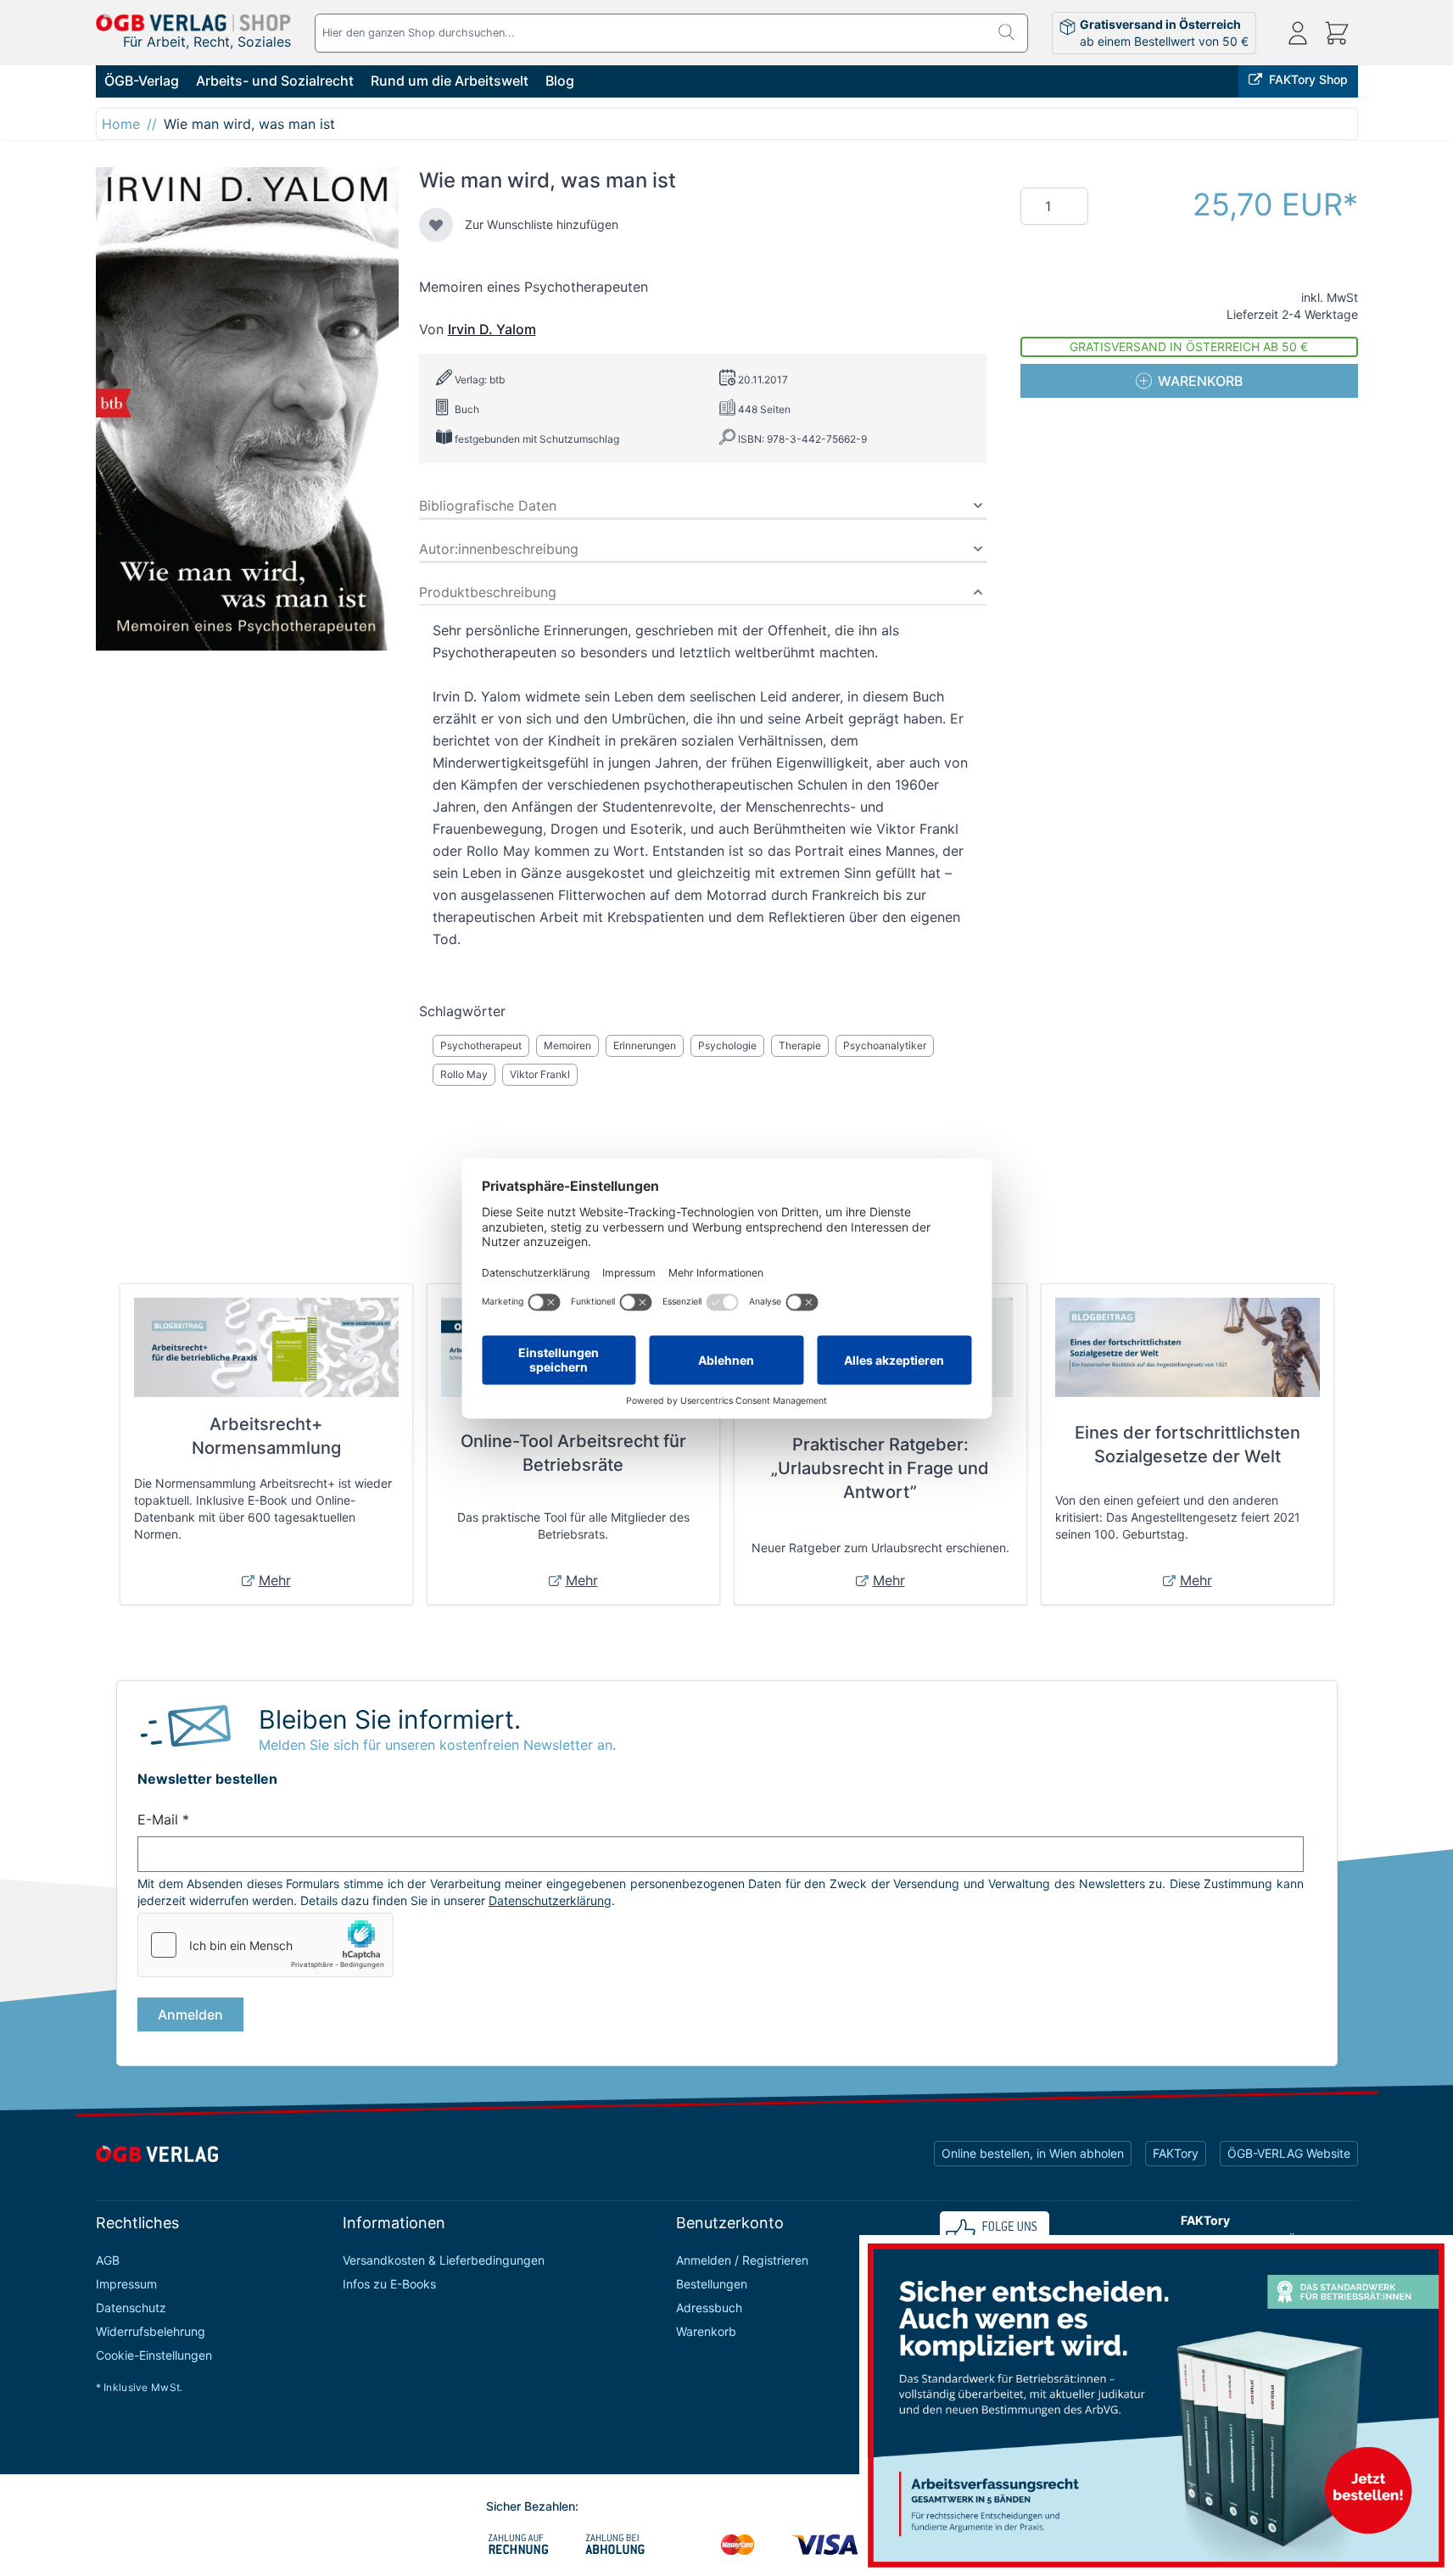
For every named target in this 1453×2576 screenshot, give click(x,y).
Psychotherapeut (481, 1045)
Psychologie (727, 1045)
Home (121, 124)
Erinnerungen (645, 1045)
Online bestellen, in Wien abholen (1033, 2153)
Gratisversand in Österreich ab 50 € (1189, 346)
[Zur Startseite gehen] (193, 22)
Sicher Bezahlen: (532, 2506)
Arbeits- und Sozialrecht (275, 81)
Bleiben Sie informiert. (390, 1719)
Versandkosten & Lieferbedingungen (444, 2260)
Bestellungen (712, 2284)
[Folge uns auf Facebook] (995, 2233)
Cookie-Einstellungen (154, 2355)
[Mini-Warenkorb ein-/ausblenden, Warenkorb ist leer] (1337, 33)
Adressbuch (709, 2308)
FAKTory (1176, 2153)
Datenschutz (131, 2308)
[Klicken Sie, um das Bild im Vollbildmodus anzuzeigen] (247, 409)
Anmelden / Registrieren (742, 2260)
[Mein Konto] (1298, 33)
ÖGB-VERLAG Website (1289, 2153)
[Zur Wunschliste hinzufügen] (436, 225)
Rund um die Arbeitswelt (450, 81)
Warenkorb (706, 2331)
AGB (108, 2260)
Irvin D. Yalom (492, 329)
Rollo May (464, 1074)
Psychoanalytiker (885, 1045)
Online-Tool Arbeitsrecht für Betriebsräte (573, 1453)
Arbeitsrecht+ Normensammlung (266, 1436)
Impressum (126, 2284)
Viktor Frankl (540, 1074)
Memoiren (567, 1045)
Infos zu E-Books (389, 2284)
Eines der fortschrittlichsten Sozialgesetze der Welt (1188, 1444)
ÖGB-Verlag (142, 81)
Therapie (800, 1045)
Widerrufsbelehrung (151, 2331)
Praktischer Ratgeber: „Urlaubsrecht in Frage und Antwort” (880, 1468)
